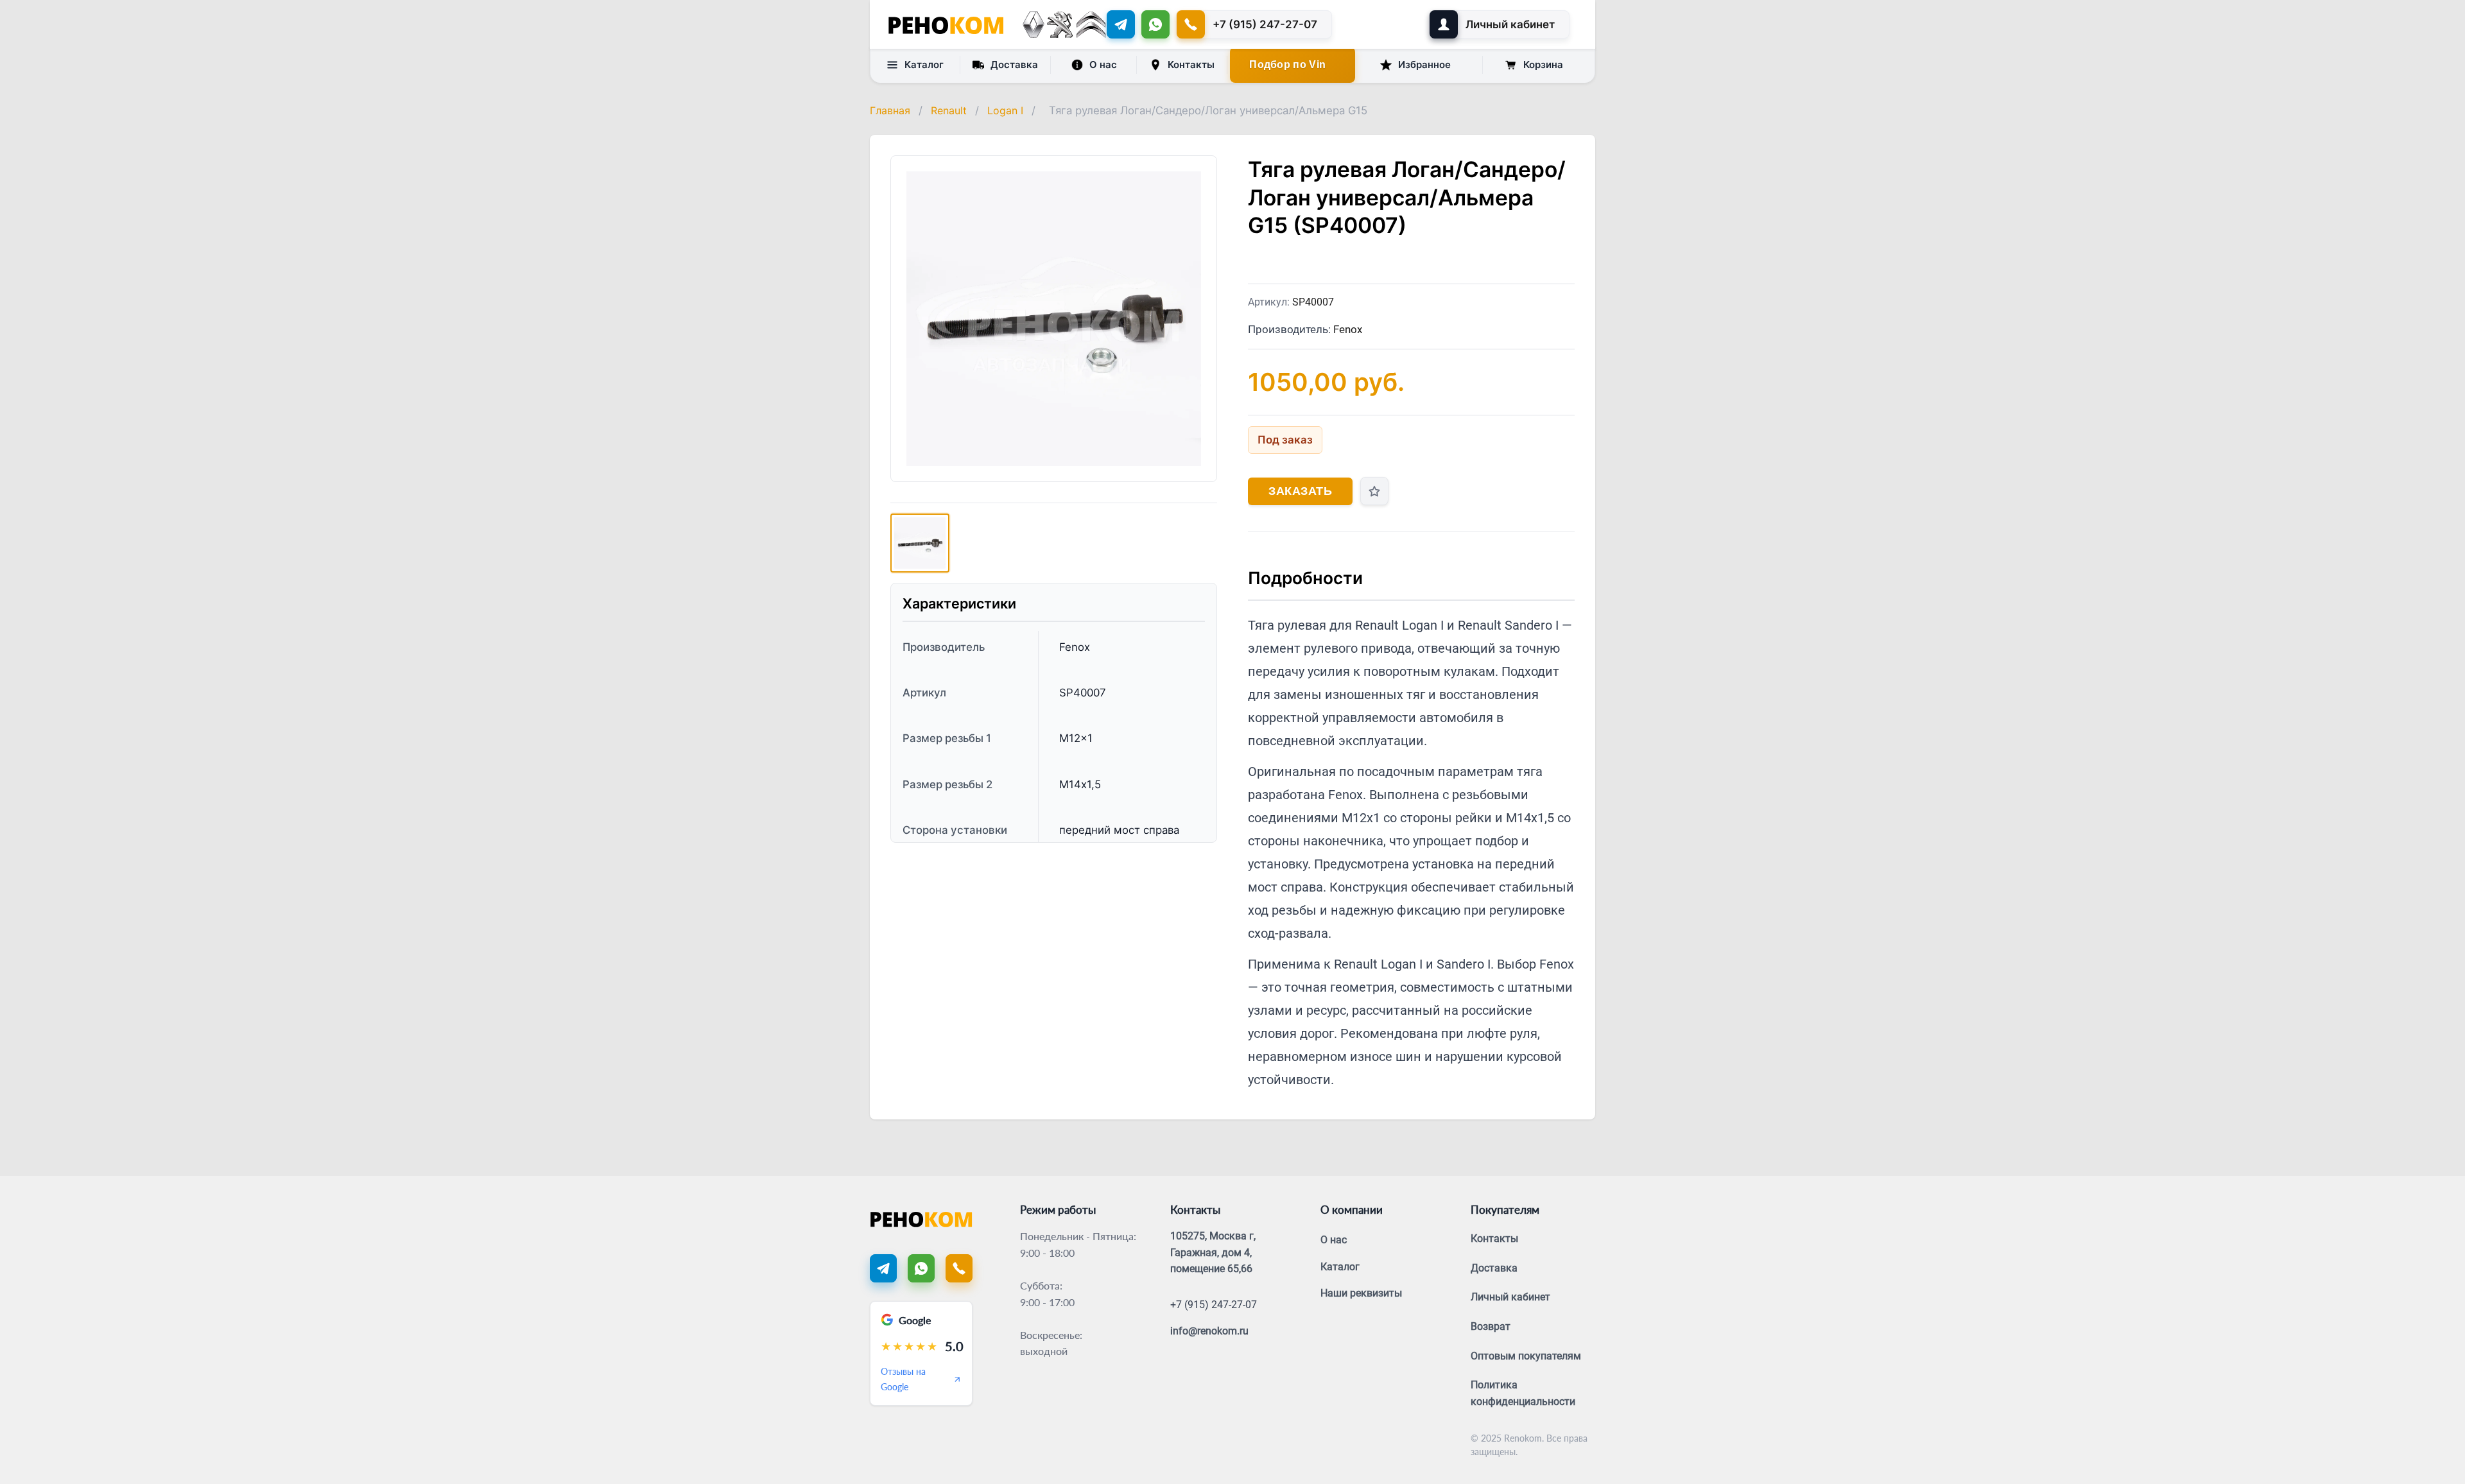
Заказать (1300, 491)
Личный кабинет (1510, 1297)
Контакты (1191, 65)
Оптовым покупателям (1526, 1356)
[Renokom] (946, 24)
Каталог (924, 65)
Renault (949, 110)
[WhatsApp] (1155, 24)
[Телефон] (959, 1268)
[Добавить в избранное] (1374, 491)
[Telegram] (1121, 24)
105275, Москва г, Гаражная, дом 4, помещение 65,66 (1213, 1252)
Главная (890, 110)
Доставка (1014, 65)
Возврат (1491, 1326)
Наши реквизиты (1361, 1293)
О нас (1103, 65)
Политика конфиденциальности (1523, 1393)
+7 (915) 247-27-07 (1214, 1305)
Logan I (1005, 110)
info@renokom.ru (1209, 1331)
